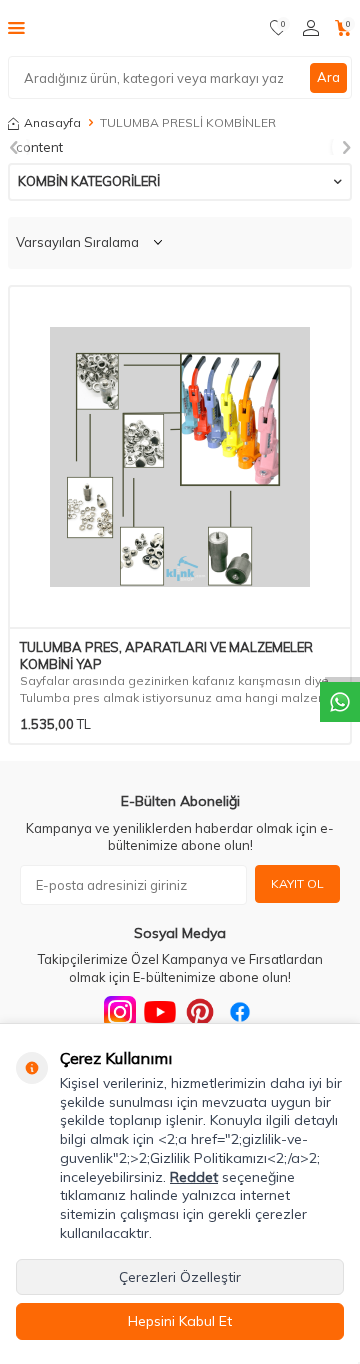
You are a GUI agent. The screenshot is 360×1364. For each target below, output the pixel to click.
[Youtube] (160, 1012)
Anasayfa (52, 122)
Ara (328, 77)
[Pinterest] (200, 1012)
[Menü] (16, 27)
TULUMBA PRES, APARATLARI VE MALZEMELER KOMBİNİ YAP (166, 655)
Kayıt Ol (297, 883)
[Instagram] (120, 1012)
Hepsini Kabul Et (180, 1321)
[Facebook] (240, 1012)
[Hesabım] (311, 28)
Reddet (194, 1177)
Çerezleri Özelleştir (180, 1277)
